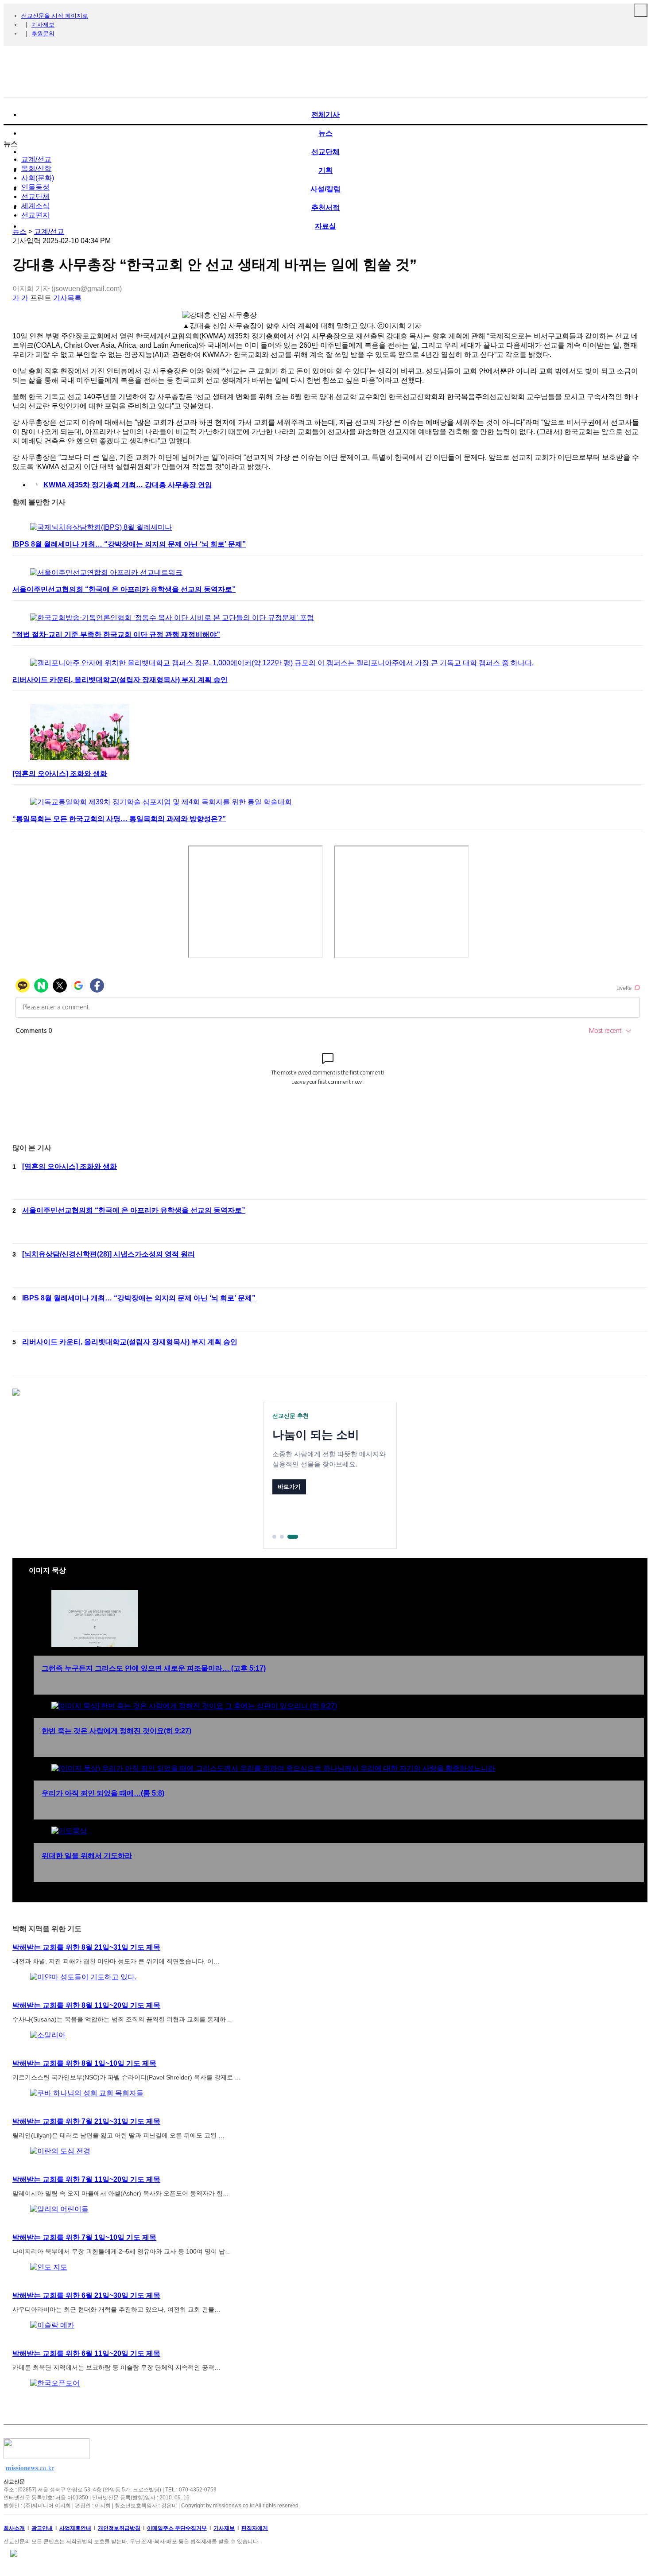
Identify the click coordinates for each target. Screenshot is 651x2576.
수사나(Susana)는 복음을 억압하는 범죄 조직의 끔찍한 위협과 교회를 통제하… (122, 2019)
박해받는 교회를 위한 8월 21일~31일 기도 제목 (86, 1947)
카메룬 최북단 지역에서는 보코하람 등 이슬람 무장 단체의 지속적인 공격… (116, 2367)
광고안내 (42, 2528)
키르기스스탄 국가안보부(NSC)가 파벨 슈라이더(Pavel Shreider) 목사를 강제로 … (127, 2077)
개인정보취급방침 (119, 2528)
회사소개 (14, 2528)
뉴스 (19, 231)
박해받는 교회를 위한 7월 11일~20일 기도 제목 (86, 2179)
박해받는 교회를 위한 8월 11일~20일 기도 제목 (86, 2005)
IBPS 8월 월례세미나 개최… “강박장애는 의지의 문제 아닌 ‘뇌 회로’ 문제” (129, 544)
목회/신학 (36, 169)
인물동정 (35, 187)
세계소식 (35, 206)
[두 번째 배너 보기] (282, 1537)
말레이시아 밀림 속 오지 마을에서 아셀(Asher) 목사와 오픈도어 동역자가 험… (121, 2193)
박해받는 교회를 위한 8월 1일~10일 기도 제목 (84, 2063)
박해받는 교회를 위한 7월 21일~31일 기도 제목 (86, 2121)
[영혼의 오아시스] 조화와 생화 (60, 774)
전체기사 (325, 114)
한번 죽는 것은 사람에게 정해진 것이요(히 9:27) (116, 1731)
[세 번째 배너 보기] (293, 1537)
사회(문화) (38, 178)
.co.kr (30, 2467)
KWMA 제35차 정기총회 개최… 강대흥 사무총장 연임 (128, 485)
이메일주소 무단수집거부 (177, 2528)
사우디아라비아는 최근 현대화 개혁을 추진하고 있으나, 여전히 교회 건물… (116, 2309)
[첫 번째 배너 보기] (274, 1537)
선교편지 (35, 215)
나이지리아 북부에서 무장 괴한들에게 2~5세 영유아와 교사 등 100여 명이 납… (122, 2251)
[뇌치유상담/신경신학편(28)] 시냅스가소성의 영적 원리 (108, 1254)
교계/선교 (36, 159)
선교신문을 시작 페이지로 (55, 16)
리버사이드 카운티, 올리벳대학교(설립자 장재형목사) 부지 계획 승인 (120, 680)
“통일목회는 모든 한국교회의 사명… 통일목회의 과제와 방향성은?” (119, 819)
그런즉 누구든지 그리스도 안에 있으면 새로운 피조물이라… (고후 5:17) (154, 1668)
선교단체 (35, 196)
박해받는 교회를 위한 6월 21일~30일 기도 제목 (86, 2295)
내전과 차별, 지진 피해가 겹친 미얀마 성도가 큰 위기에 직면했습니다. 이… (116, 1961)
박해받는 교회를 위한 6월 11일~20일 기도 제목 (86, 2353)
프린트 (41, 298)
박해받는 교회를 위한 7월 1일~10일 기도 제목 (84, 2237)
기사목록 (67, 298)
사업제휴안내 (75, 2528)
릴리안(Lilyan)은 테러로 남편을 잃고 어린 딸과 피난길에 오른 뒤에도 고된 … (118, 2135)
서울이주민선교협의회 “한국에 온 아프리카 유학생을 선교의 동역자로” (124, 589)
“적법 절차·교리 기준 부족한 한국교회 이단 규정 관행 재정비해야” (116, 634)
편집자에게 (255, 2528)
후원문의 (43, 33)
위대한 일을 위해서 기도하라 (87, 1856)
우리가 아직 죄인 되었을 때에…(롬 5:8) (103, 1793)
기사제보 (43, 25)
